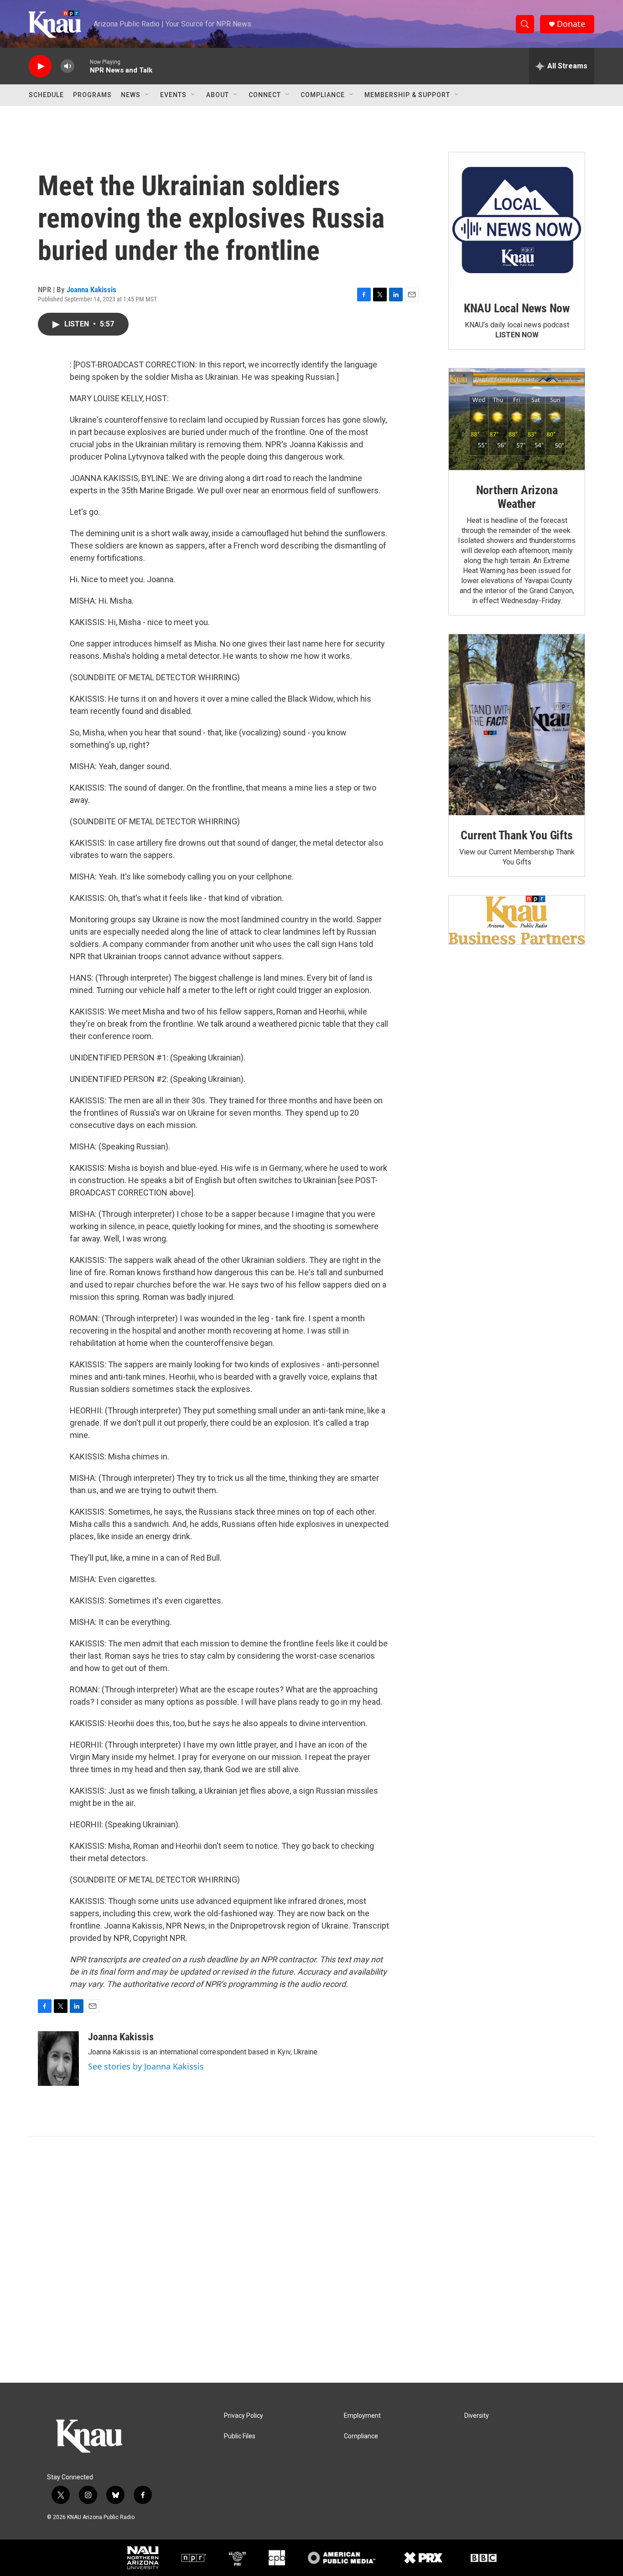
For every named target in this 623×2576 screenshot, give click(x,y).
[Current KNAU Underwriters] (517, 920)
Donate (571, 24)
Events (173, 95)
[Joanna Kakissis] (58, 2059)
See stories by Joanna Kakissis (146, 2066)
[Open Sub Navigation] (147, 95)
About (218, 95)
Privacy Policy (244, 2416)
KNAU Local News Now (517, 308)
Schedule (46, 95)
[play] (40, 66)
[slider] (82, 66)
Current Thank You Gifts (517, 835)
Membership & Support (407, 95)
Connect (265, 95)
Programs (92, 95)
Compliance (323, 95)
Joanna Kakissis (91, 290)
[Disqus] (311, 2260)
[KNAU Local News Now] (517, 220)
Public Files (240, 2436)
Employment (362, 2416)
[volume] (67, 66)
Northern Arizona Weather (517, 497)
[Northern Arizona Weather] (517, 419)
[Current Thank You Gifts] (517, 725)
